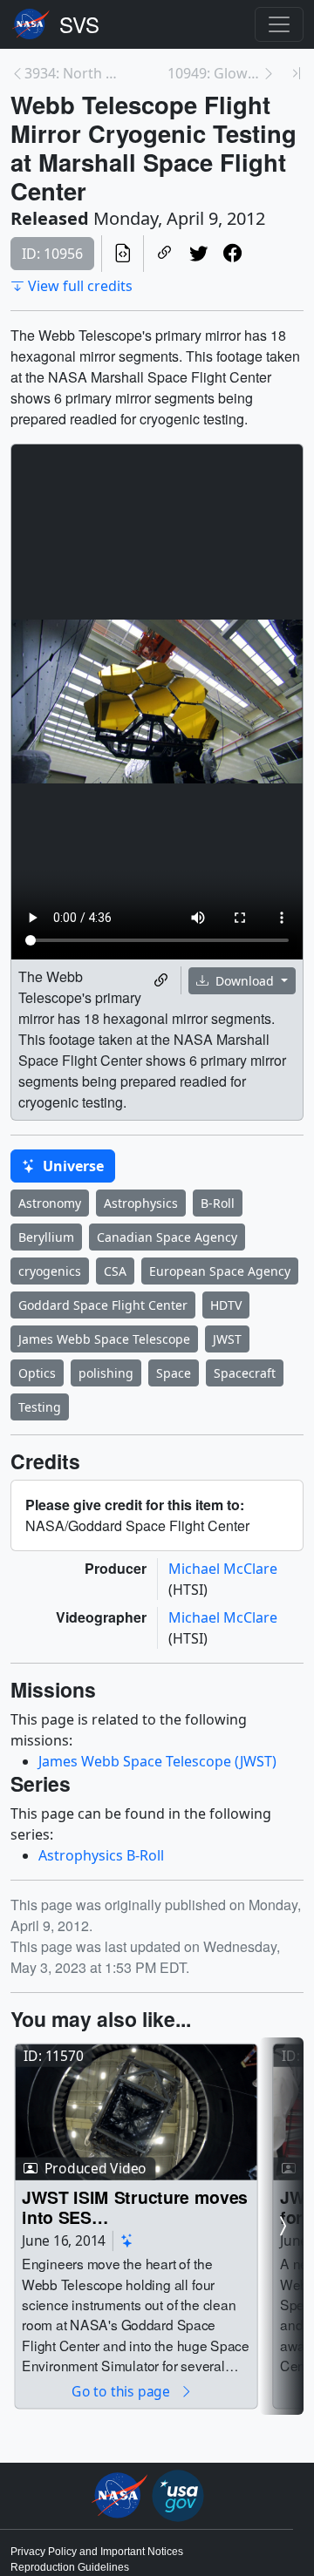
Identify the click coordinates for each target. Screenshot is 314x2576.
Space (174, 1373)
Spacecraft (245, 1373)
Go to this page (122, 2391)
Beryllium (46, 1237)
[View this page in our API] (123, 254)
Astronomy (50, 1203)
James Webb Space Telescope (104, 1339)
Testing (40, 1407)
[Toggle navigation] (279, 24)
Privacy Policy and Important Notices (97, 2552)
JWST (227, 1339)
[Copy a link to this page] (164, 254)
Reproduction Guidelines (70, 2567)
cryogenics (50, 1271)
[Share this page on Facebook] (232, 254)
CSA (115, 1271)
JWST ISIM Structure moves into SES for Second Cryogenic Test (135, 2207)
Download (245, 981)
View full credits (80, 286)
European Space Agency (220, 1271)
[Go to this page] (136, 2112)
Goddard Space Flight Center (103, 1305)
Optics (37, 1373)
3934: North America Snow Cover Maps (72, 73)
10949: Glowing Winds (215, 73)
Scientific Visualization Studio (79, 24)
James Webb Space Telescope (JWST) (157, 1761)
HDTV (226, 1305)
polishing (106, 1373)
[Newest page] (297, 73)
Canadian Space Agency (167, 1237)
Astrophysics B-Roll (101, 1855)
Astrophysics (141, 1203)
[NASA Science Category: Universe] (127, 2241)
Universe (72, 1166)
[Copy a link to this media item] (161, 980)
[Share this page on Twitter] (198, 254)
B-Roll (218, 1203)
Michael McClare (223, 1569)
